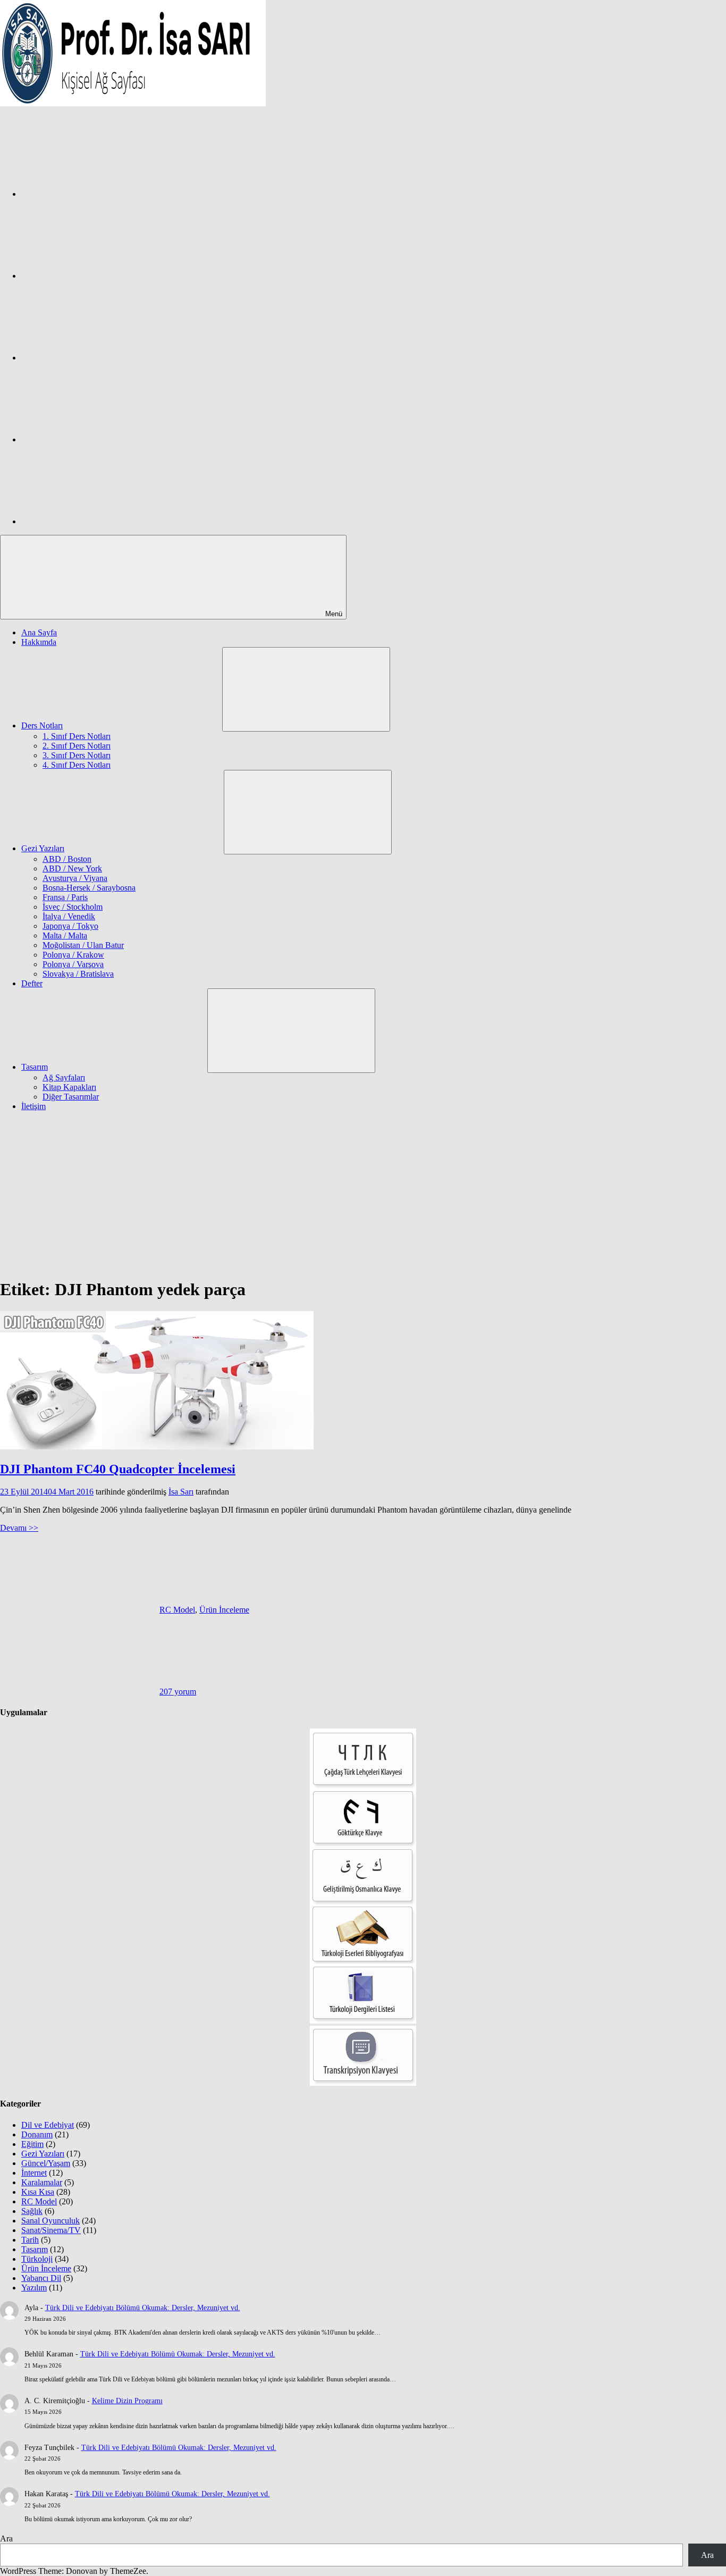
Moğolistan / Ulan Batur (83, 945)
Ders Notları (42, 725)
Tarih (30, 2240)
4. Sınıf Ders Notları (77, 765)
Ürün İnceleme (224, 1610)
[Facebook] (101, 194)
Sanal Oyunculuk (50, 2221)
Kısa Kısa (38, 2192)
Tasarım (35, 1067)
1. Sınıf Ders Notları (77, 736)
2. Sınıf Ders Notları (77, 746)
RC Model (177, 1610)
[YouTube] (101, 521)
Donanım (37, 2134)
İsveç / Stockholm (73, 907)
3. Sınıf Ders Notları (77, 755)
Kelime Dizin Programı (127, 2401)
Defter (32, 983)
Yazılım (34, 2288)
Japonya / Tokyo (70, 926)
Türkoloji (37, 2259)
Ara (6, 2539)
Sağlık (32, 2211)
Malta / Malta (65, 935)
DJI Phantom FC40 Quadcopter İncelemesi (118, 1469)
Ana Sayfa (39, 632)
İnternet (34, 2173)
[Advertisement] (363, 1194)
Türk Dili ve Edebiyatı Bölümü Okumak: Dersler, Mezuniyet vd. (143, 2308)
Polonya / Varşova (73, 964)
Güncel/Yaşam (46, 2163)
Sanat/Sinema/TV (51, 2230)
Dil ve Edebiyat (48, 2125)
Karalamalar (42, 2182)
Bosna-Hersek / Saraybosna (89, 888)
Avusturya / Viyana (75, 878)
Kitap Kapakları (69, 1087)
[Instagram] (101, 276)
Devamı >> (19, 1528)
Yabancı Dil (41, 2278)
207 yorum (178, 1692)
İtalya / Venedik (69, 916)
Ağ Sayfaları (64, 1077)
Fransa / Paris (65, 897)
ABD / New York (72, 869)
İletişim (33, 1106)
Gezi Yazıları (43, 848)
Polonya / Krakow (73, 955)
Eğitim (32, 2144)
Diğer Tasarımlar (71, 1097)
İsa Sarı (181, 1492)
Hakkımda (39, 642)
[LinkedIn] (101, 439)
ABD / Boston (67, 859)
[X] (101, 358)
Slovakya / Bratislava (78, 974)
